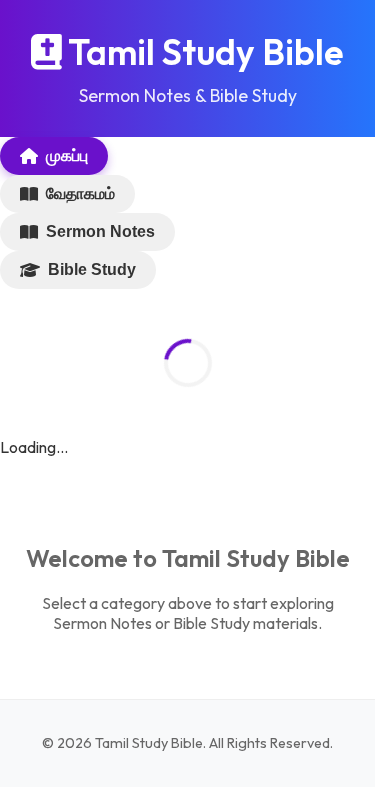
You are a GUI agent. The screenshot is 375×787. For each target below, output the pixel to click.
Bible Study (92, 269)
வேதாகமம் (80, 193)
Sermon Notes (100, 231)
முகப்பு (67, 155)
